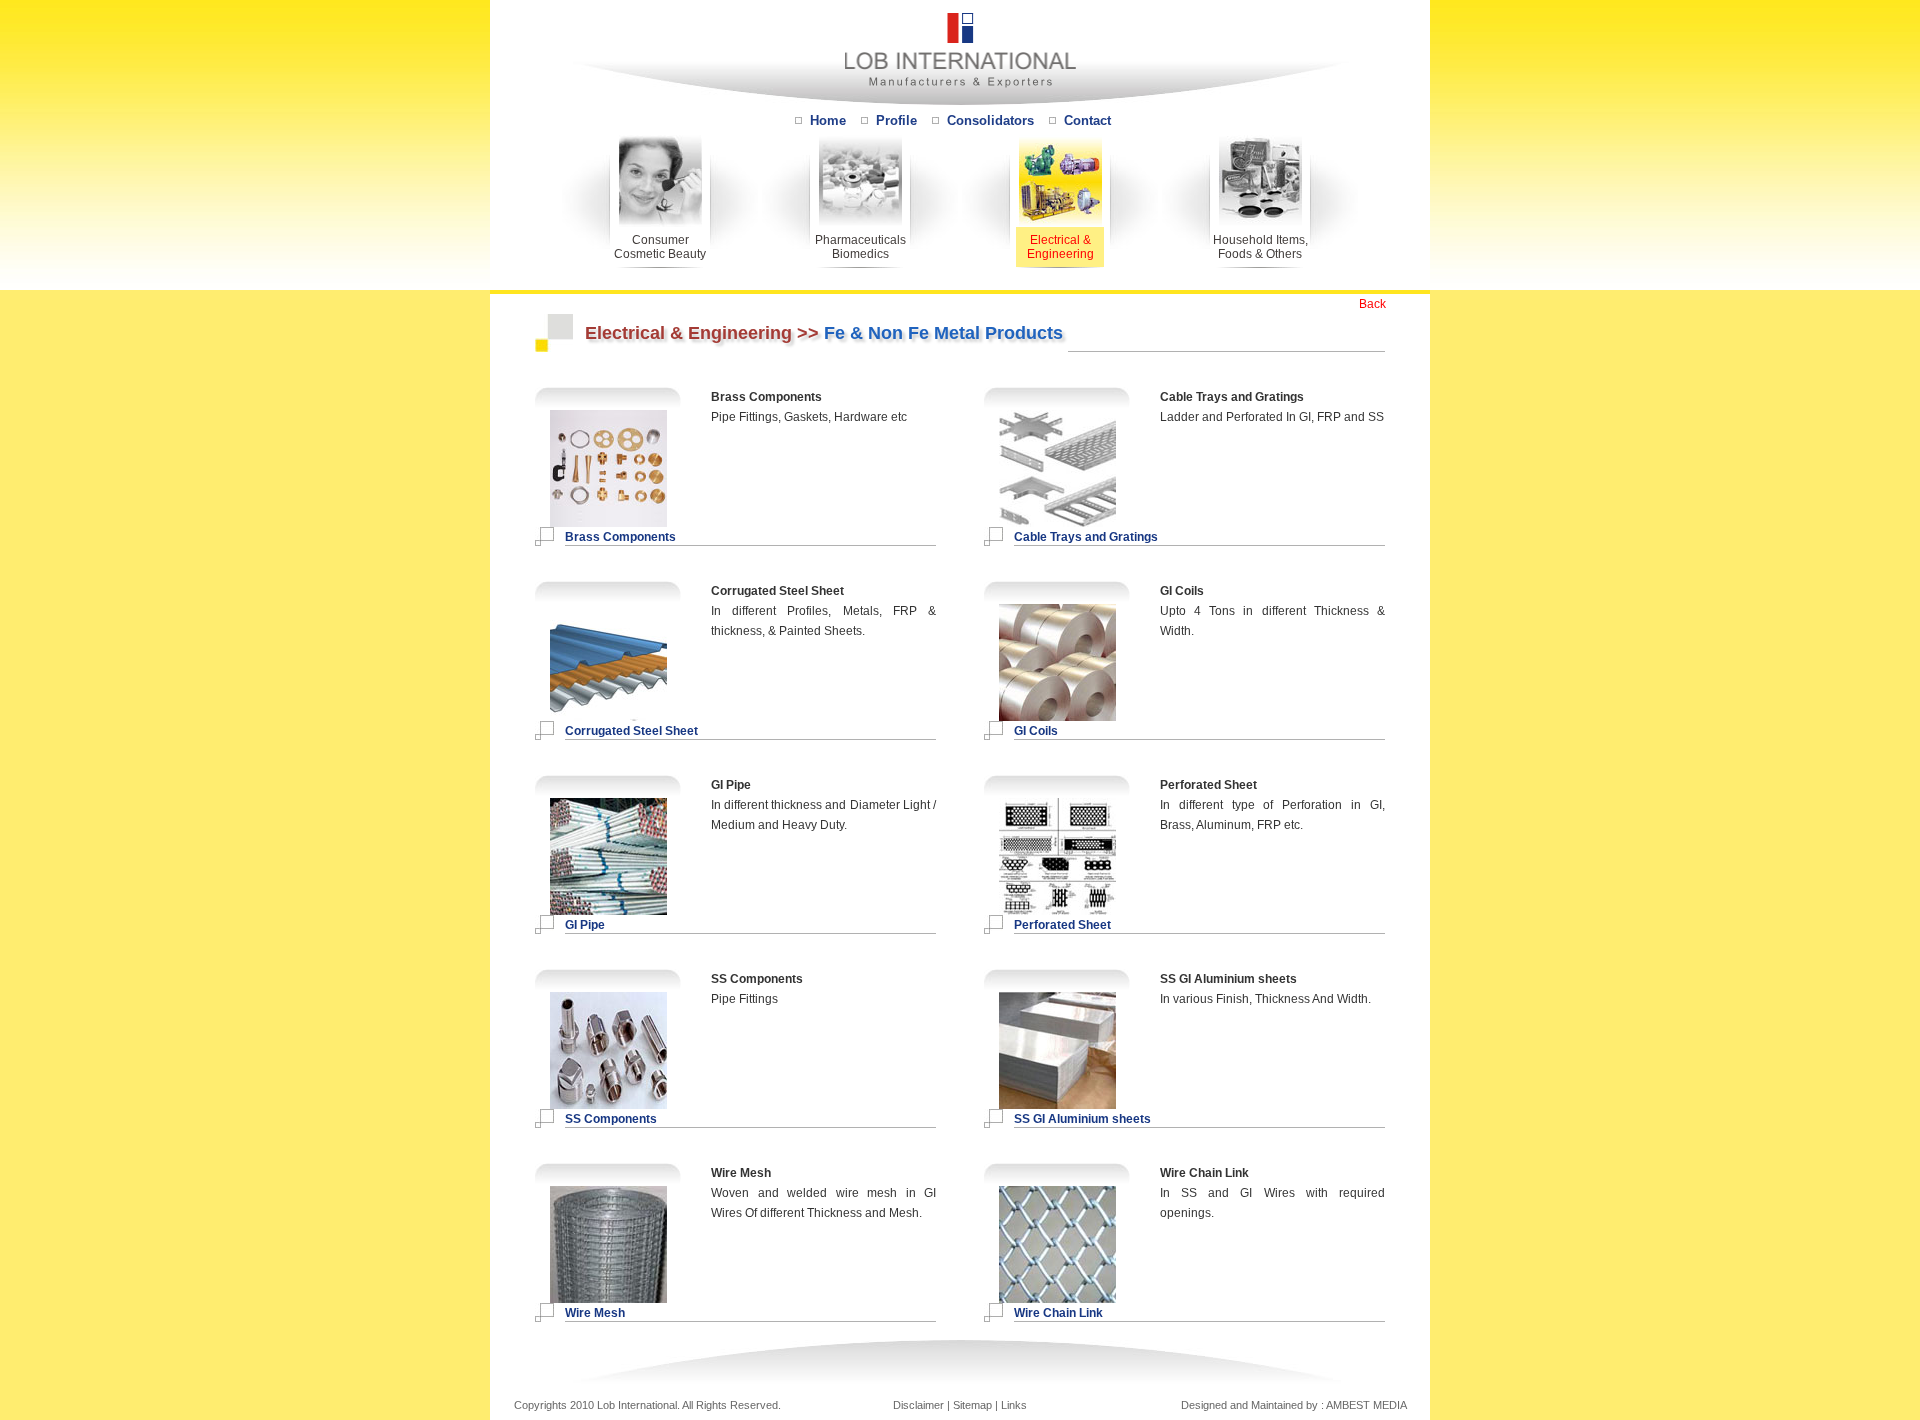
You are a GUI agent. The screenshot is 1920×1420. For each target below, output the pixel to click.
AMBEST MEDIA (1366, 1405)
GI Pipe (585, 925)
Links (1014, 1405)
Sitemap (972, 1405)
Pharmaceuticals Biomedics (860, 247)
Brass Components (620, 537)
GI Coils (1036, 731)
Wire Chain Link (1058, 1313)
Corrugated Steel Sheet (631, 731)
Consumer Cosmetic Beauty (660, 247)
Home (828, 120)
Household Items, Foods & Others (1260, 247)
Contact (1087, 120)
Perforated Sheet (1062, 925)
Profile (896, 120)
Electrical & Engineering (1060, 247)
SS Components (611, 1119)
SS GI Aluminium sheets (1082, 1119)
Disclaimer (918, 1405)
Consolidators (990, 120)
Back (1372, 304)
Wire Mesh (595, 1313)
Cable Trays (1049, 537)
